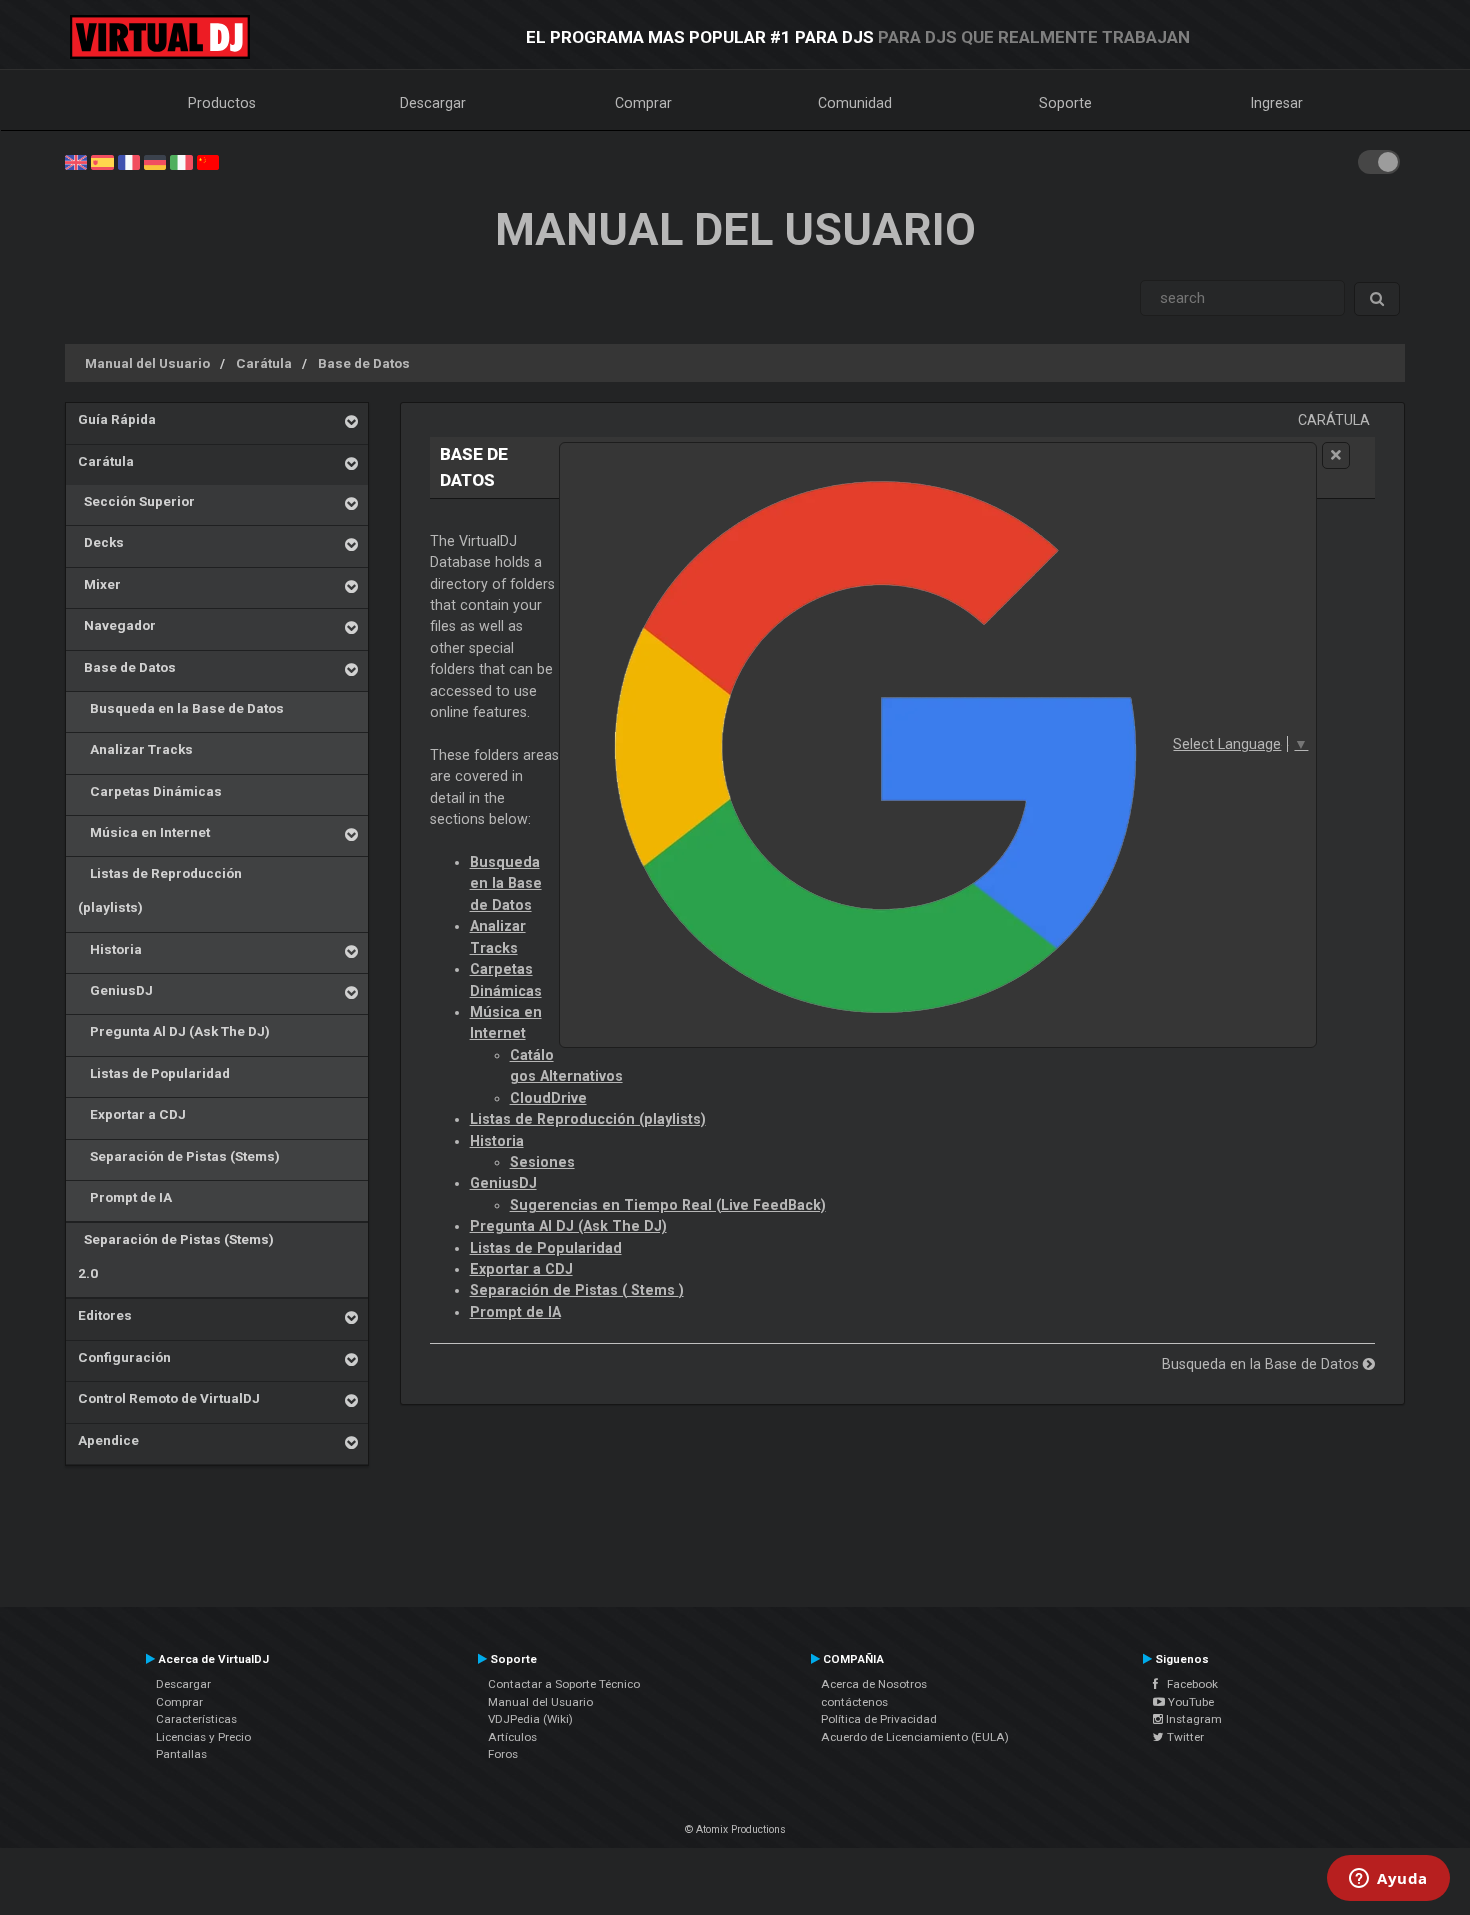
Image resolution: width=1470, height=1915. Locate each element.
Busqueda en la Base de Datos (181, 708)
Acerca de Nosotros (874, 1684)
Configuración (124, 1357)
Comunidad (855, 103)
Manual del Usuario (147, 363)
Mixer (99, 584)
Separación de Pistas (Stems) (179, 1156)
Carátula (264, 363)
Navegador (117, 625)
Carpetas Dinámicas (150, 791)
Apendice (108, 1440)
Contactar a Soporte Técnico (564, 1684)
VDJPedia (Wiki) (530, 1719)
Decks (101, 542)
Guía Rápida (117, 419)
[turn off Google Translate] (1336, 455)
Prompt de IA (125, 1197)
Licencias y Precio (203, 1737)
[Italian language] (181, 161)
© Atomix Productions (735, 1829)
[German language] (155, 161)
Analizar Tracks (135, 749)
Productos (222, 103)
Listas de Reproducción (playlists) (160, 890)
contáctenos (854, 1702)
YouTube (1189, 1702)
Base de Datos (364, 363)
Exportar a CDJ (132, 1114)
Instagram (1192, 1719)
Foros (503, 1754)
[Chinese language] (208, 161)
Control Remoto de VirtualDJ (169, 1398)
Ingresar (1277, 103)
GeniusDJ (115, 990)
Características (196, 1719)
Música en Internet (144, 832)
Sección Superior (136, 501)
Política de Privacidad (879, 1719)
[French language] (129, 161)
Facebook (1188, 1684)
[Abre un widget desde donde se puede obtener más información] (1388, 1880)
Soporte (1065, 103)
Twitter (1184, 1737)
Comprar (643, 103)
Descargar (433, 103)
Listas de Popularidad (154, 1073)
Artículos (512, 1737)
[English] (76, 161)
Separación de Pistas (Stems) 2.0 (176, 1256)
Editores (105, 1315)
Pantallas (181, 1754)
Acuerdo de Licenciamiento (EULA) (915, 1737)
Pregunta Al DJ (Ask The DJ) (174, 1031)
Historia (110, 949)
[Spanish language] (102, 161)
